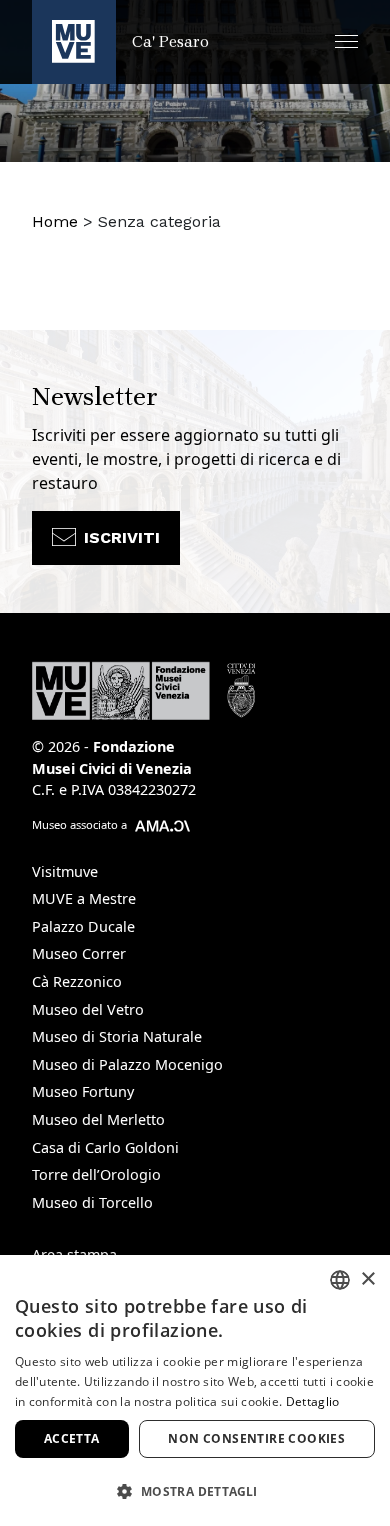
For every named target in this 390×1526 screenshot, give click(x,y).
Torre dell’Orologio (96, 1174)
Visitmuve (65, 871)
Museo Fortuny (83, 1091)
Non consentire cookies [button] (256, 1438)
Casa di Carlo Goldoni (105, 1147)
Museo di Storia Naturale (117, 1036)
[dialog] (195, 1390)
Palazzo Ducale (83, 926)
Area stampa (74, 1254)
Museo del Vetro (88, 1009)
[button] (346, 41)
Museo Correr (79, 953)
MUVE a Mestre (84, 898)
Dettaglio (313, 1401)
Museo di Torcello (92, 1202)
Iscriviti (122, 537)
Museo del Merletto (98, 1119)
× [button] (367, 1279)
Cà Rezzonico (77, 981)
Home (55, 221)
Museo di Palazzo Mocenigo (127, 1064)
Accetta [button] (72, 1438)
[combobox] (340, 1280)
